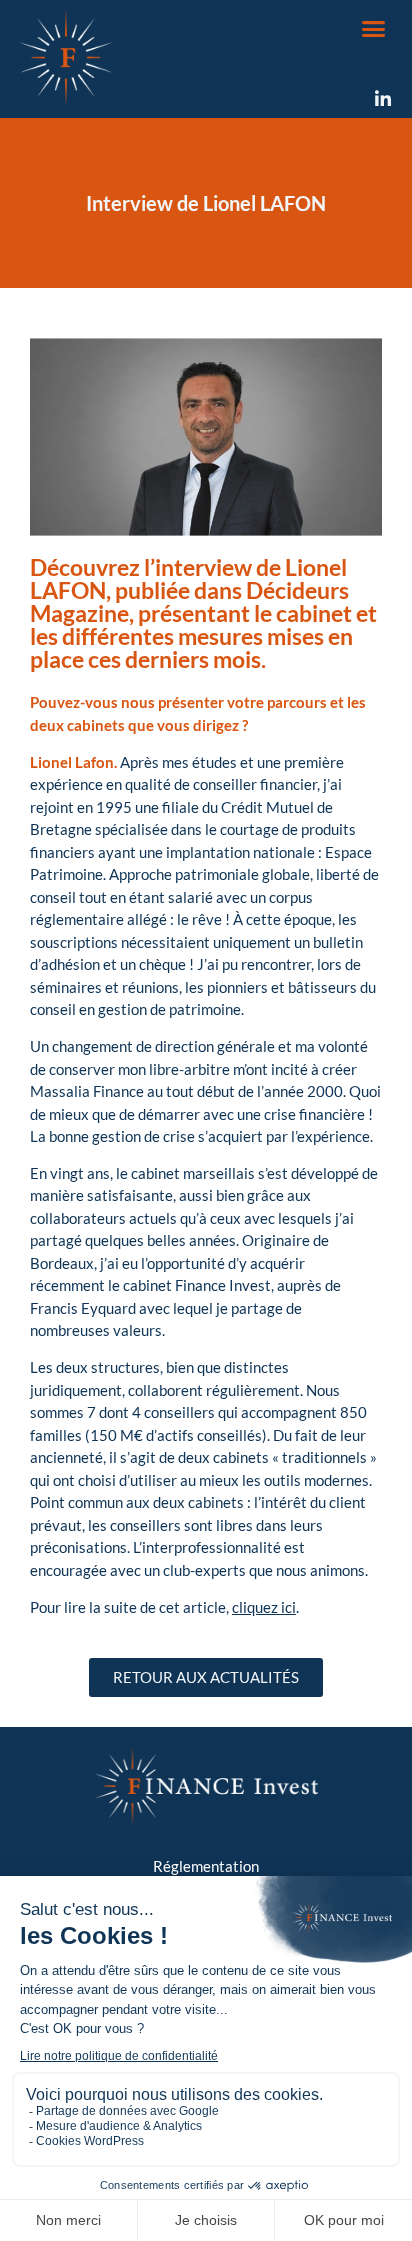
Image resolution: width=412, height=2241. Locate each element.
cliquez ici (264, 1607)
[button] (374, 29)
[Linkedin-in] (383, 99)
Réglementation (206, 1866)
